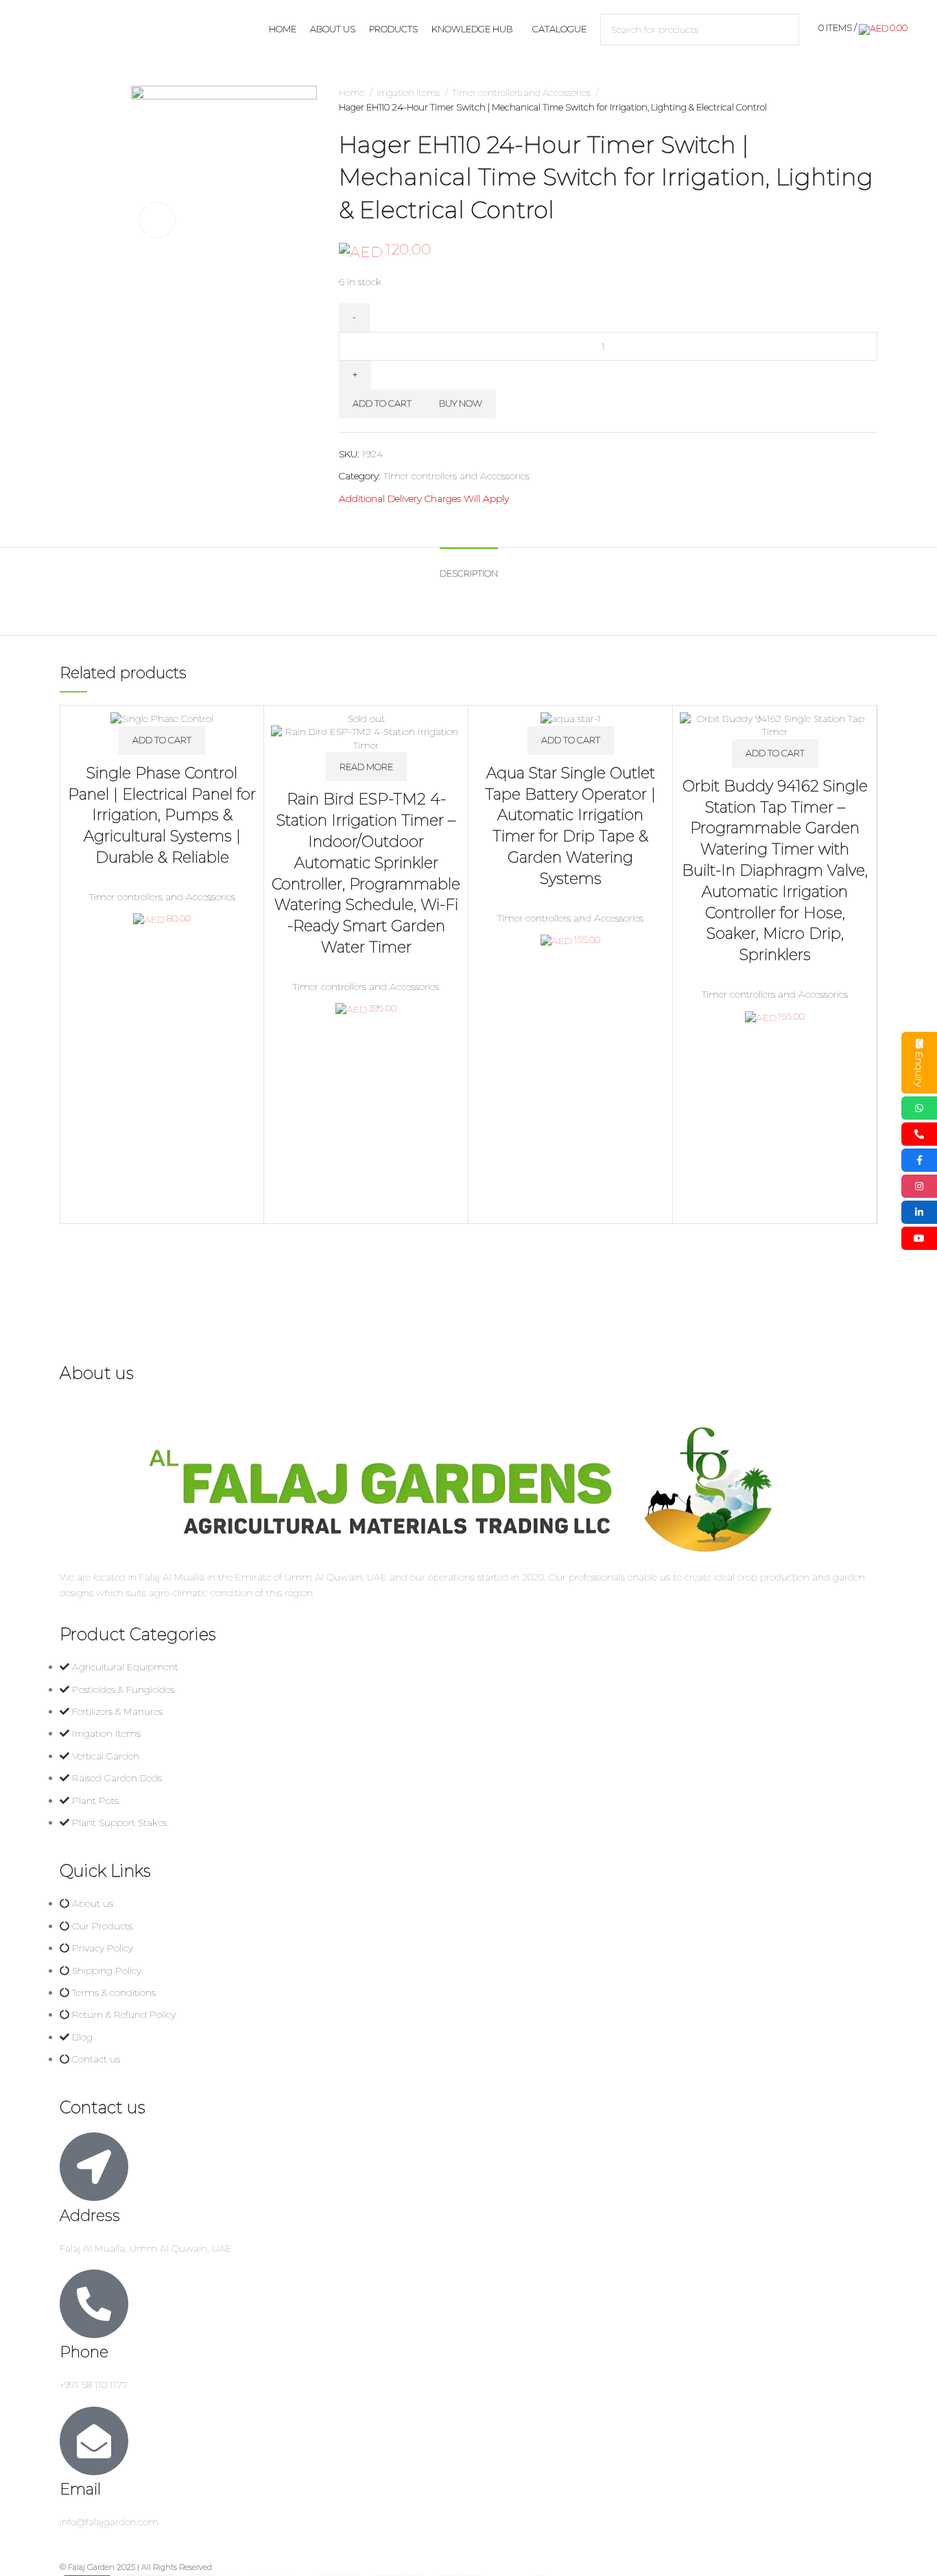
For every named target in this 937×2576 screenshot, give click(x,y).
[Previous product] (843, 100)
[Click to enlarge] (157, 220)
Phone (84, 2352)
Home (353, 93)
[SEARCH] (783, 29)
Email (80, 2489)
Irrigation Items (409, 93)
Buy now (461, 403)
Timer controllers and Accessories (522, 93)
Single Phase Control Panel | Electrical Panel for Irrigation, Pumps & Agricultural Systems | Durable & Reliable (162, 815)
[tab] (469, 567)
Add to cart (382, 403)
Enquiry (919, 1069)
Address (90, 2216)
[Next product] (870, 100)
